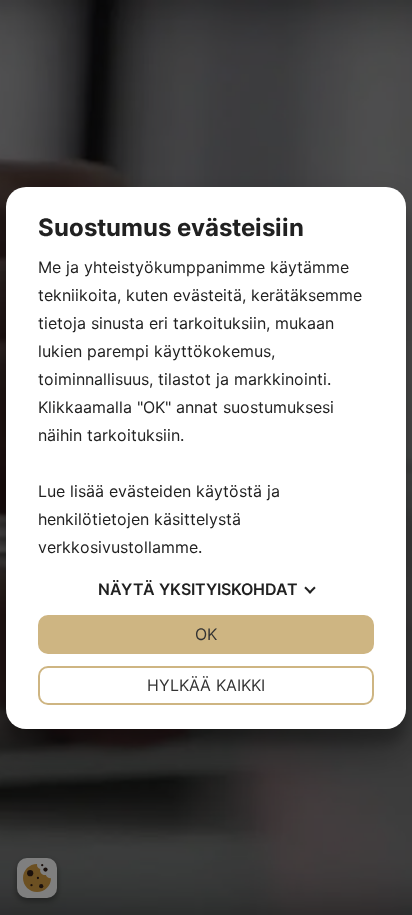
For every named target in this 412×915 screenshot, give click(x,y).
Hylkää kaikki (206, 685)
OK (206, 634)
